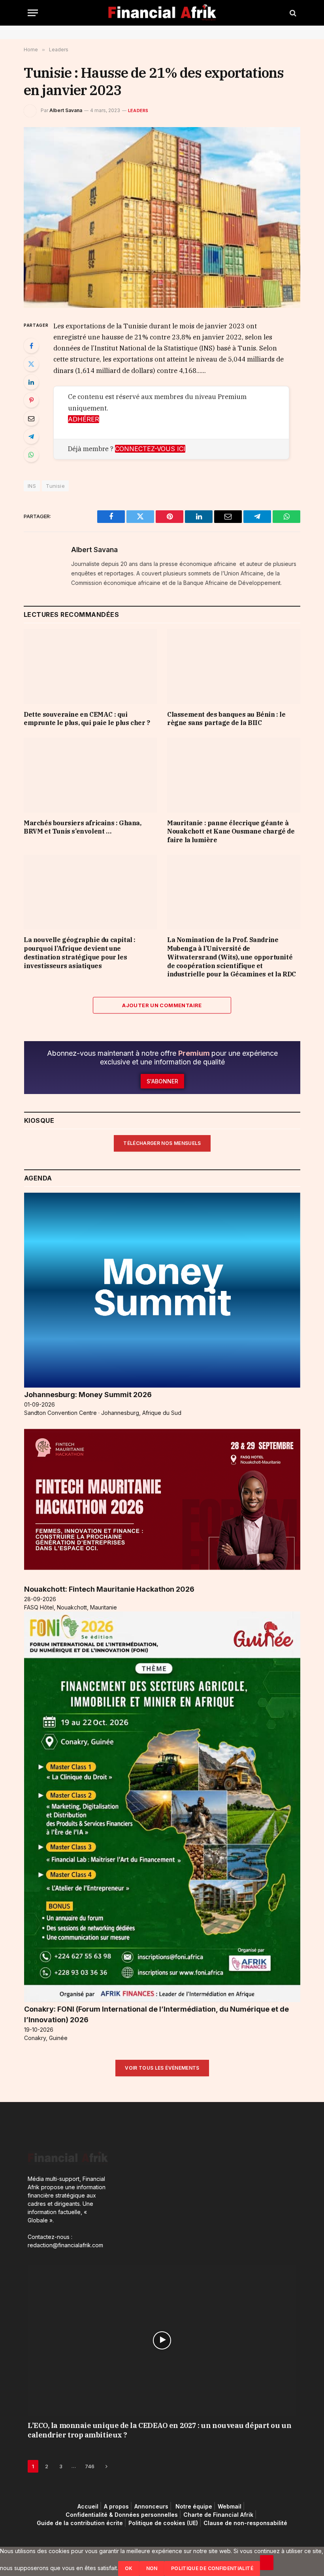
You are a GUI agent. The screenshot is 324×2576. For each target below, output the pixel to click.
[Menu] (33, 13)
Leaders (138, 111)
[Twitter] (31, 364)
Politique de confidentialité (212, 2568)
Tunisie (55, 486)
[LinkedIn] (31, 382)
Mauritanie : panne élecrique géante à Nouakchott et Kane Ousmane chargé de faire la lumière (231, 832)
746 (90, 2466)
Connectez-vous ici (150, 449)
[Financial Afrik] (162, 13)
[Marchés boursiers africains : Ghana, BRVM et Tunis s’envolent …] (90, 775)
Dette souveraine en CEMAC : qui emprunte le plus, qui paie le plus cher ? (87, 719)
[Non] (267, 2563)
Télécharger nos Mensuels (162, 1143)
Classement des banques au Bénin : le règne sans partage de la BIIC (226, 719)
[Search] (292, 13)
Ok (129, 2568)
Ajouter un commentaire (162, 1005)
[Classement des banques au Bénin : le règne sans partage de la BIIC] (234, 667)
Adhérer (84, 419)
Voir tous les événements (162, 2068)
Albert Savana (66, 110)
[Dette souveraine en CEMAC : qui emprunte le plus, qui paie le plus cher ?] (90, 667)
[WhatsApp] (31, 455)
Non (152, 2568)
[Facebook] (31, 346)
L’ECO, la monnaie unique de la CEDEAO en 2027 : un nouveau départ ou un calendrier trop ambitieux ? (159, 2430)
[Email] (31, 418)
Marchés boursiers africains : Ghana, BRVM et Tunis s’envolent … (83, 827)
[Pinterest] (31, 400)
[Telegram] (31, 437)
